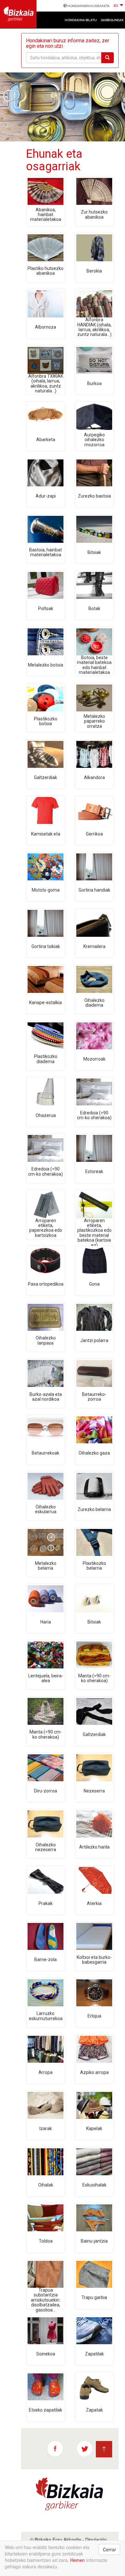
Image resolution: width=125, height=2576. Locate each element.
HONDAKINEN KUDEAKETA (88, 6)
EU (116, 6)
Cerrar (109, 2549)
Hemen (78, 2560)
